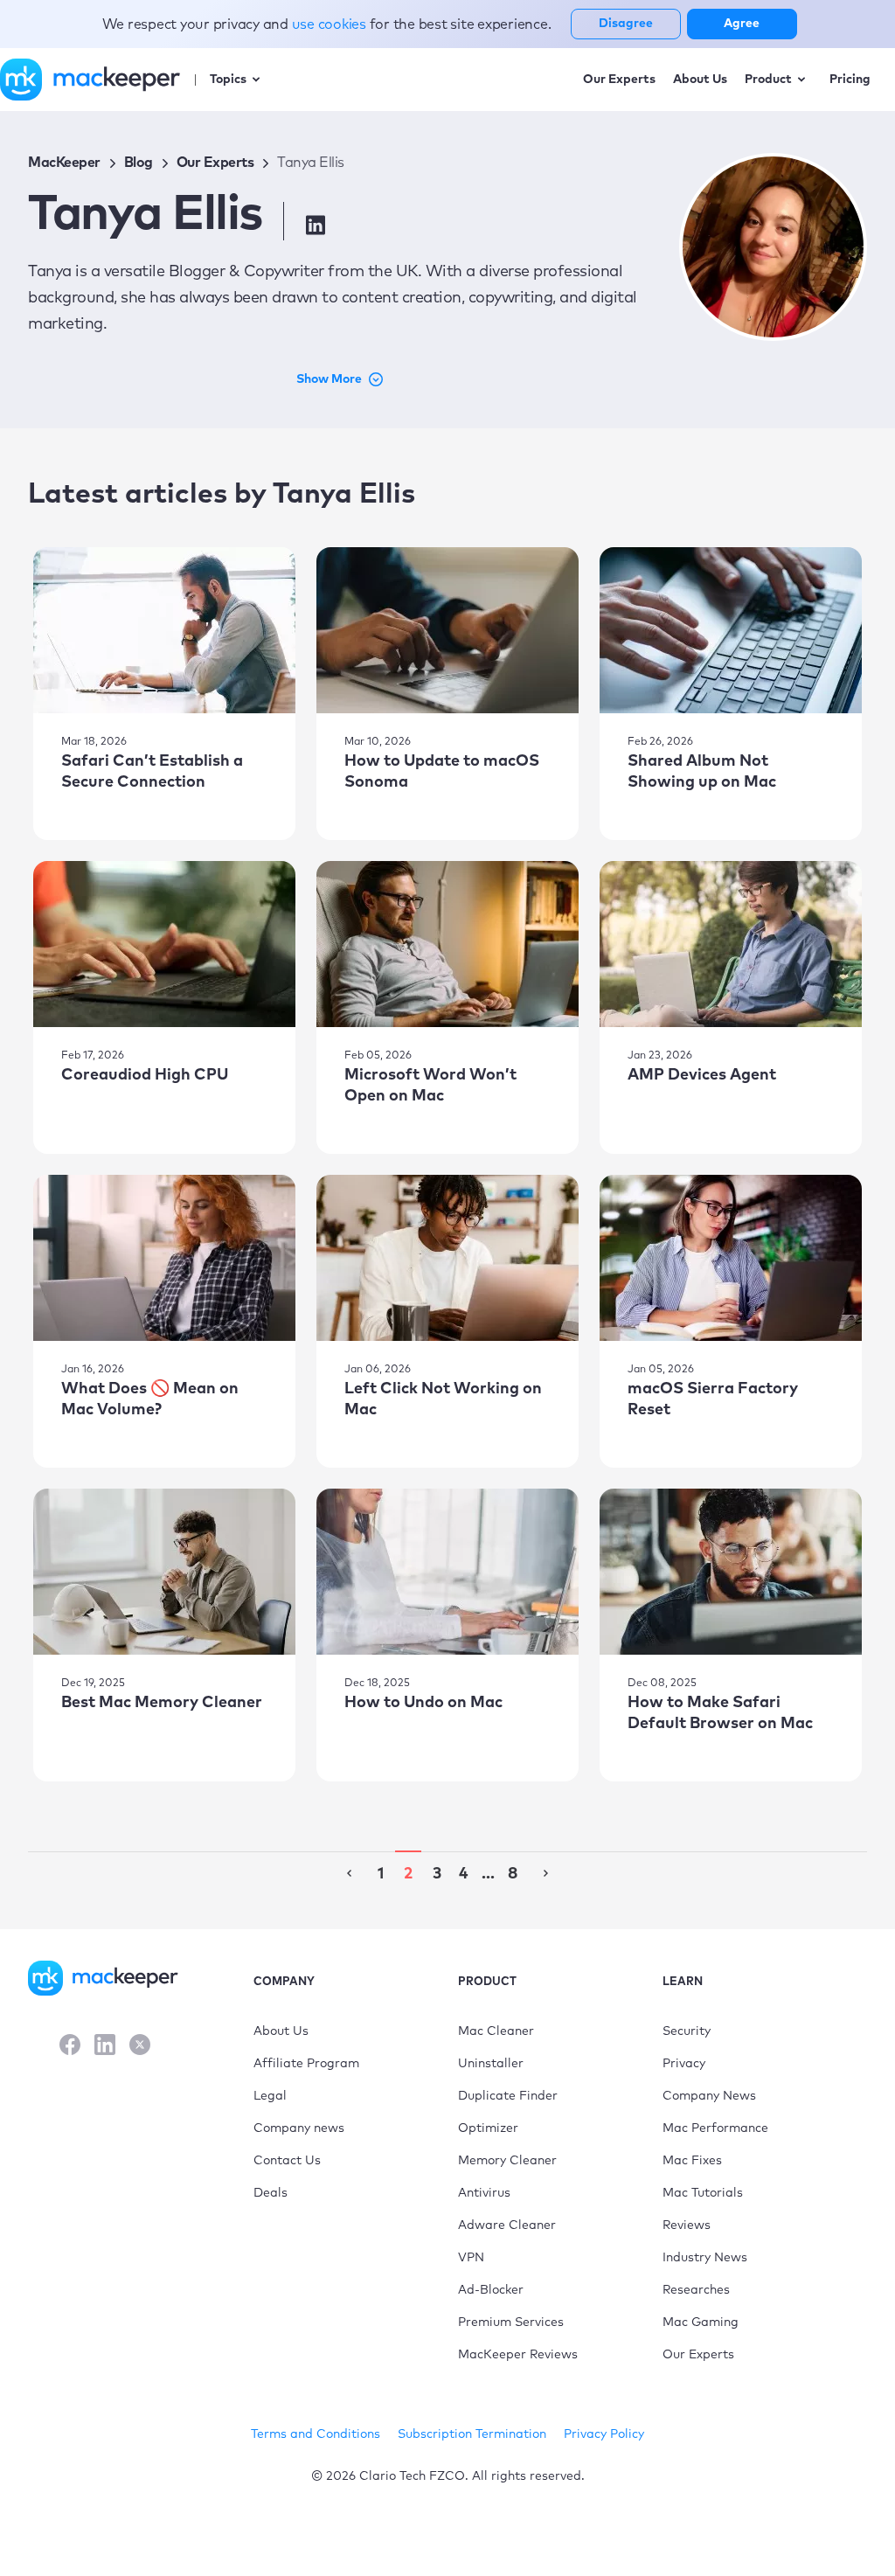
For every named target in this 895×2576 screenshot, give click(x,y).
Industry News (705, 2258)
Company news (299, 2128)
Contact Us (287, 2161)
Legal (270, 2096)
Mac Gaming (701, 2323)
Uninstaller (491, 2064)
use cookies (331, 24)
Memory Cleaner (507, 2161)
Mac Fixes (692, 2161)
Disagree (626, 24)
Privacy (684, 2064)
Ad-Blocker (491, 2290)
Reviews (687, 2225)
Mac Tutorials (703, 2193)
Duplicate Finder (508, 2096)
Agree (742, 24)
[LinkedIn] (105, 2047)
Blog (139, 163)
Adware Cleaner (507, 2225)
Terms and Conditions (316, 2434)
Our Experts (215, 163)
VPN (471, 2258)
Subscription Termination (472, 2434)
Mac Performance (715, 2128)
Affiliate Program (306, 2064)
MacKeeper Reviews (518, 2355)
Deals (271, 2193)
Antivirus (484, 2193)
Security (687, 2031)
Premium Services (511, 2323)
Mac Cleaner (496, 2031)
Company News (709, 2096)
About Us (281, 2031)
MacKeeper (64, 163)
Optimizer (488, 2128)
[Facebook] (70, 2047)
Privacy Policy (604, 2434)
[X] (140, 2047)
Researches (696, 2290)
